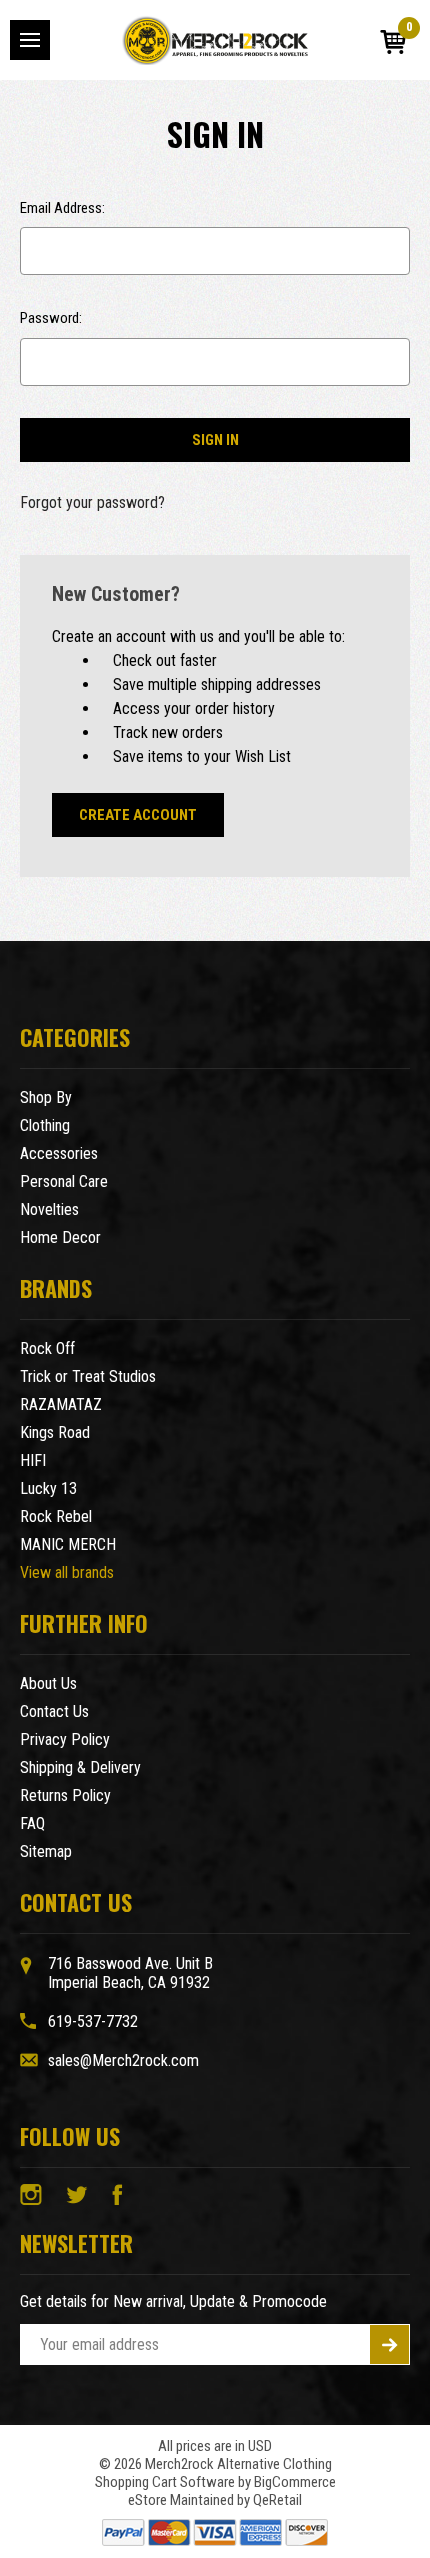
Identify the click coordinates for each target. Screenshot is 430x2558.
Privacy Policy (65, 1739)
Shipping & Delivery (80, 1767)
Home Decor (60, 1237)
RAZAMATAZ (61, 1404)
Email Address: (62, 208)
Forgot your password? (92, 502)
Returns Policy (65, 1795)
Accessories (59, 1153)
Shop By (46, 1097)
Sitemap (46, 1851)
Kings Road (55, 1432)
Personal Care (64, 1181)
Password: (51, 318)
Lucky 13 (48, 1488)
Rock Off (47, 1348)
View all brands (67, 1572)
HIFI (33, 1460)
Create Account (138, 815)
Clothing (45, 1125)
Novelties (49, 1209)
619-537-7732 (93, 2021)
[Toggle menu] (30, 40)
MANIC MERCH (68, 1544)
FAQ (32, 1823)
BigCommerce (295, 2482)
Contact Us (54, 1711)
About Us (48, 1683)
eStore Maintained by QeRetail (215, 2500)
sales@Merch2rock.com (123, 2060)
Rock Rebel (56, 1516)
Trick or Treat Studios (88, 1376)
